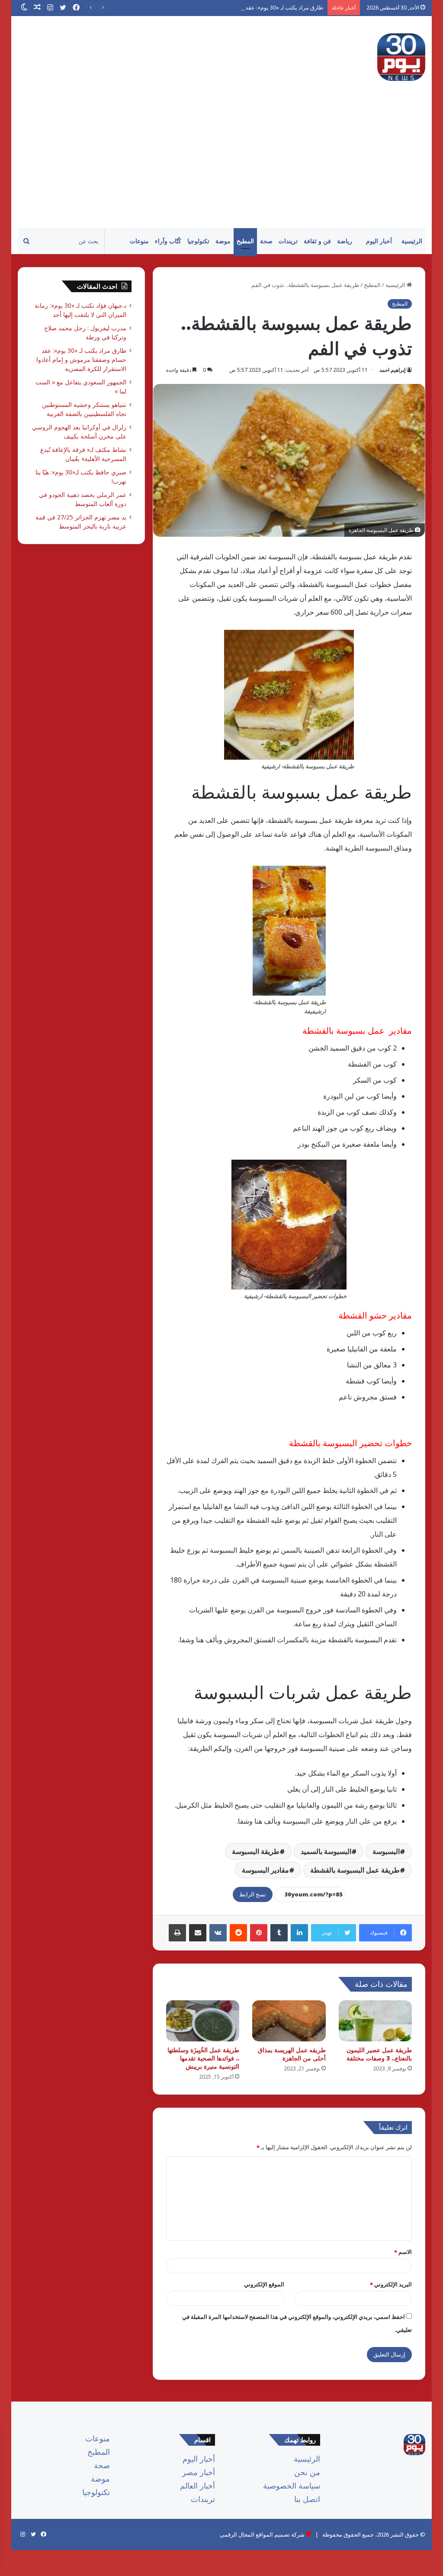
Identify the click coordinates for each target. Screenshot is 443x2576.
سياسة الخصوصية (292, 2486)
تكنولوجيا (198, 241)
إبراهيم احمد (392, 370)
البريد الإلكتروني (391, 2284)
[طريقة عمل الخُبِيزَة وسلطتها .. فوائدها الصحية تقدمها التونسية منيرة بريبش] (203, 2021)
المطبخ (245, 241)
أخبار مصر (199, 2472)
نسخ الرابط (253, 1894)
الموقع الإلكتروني (264, 2284)
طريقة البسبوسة (256, 1851)
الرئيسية (412, 241)
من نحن (307, 2472)
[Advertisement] (221, 163)
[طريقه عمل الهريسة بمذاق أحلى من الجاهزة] (289, 2021)
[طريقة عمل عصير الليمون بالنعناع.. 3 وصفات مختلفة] (376, 2021)
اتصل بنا (307, 2499)
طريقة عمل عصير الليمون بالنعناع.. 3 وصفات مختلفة (379, 2054)
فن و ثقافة (317, 241)
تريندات (288, 241)
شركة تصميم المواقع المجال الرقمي (262, 2534)
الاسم (403, 2252)
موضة (223, 241)
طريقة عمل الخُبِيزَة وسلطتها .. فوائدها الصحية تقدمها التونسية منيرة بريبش (203, 2058)
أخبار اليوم (379, 241)
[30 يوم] (401, 57)
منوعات (139, 241)
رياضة (345, 241)
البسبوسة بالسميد (326, 1851)
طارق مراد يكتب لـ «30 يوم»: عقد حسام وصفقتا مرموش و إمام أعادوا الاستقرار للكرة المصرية (213, 7)
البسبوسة (386, 1851)
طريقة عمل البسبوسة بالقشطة (355, 1870)
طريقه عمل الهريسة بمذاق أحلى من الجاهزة (292, 2054)
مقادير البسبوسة (265, 1870)
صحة (266, 241)
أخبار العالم (197, 2486)
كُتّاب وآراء (168, 241)
